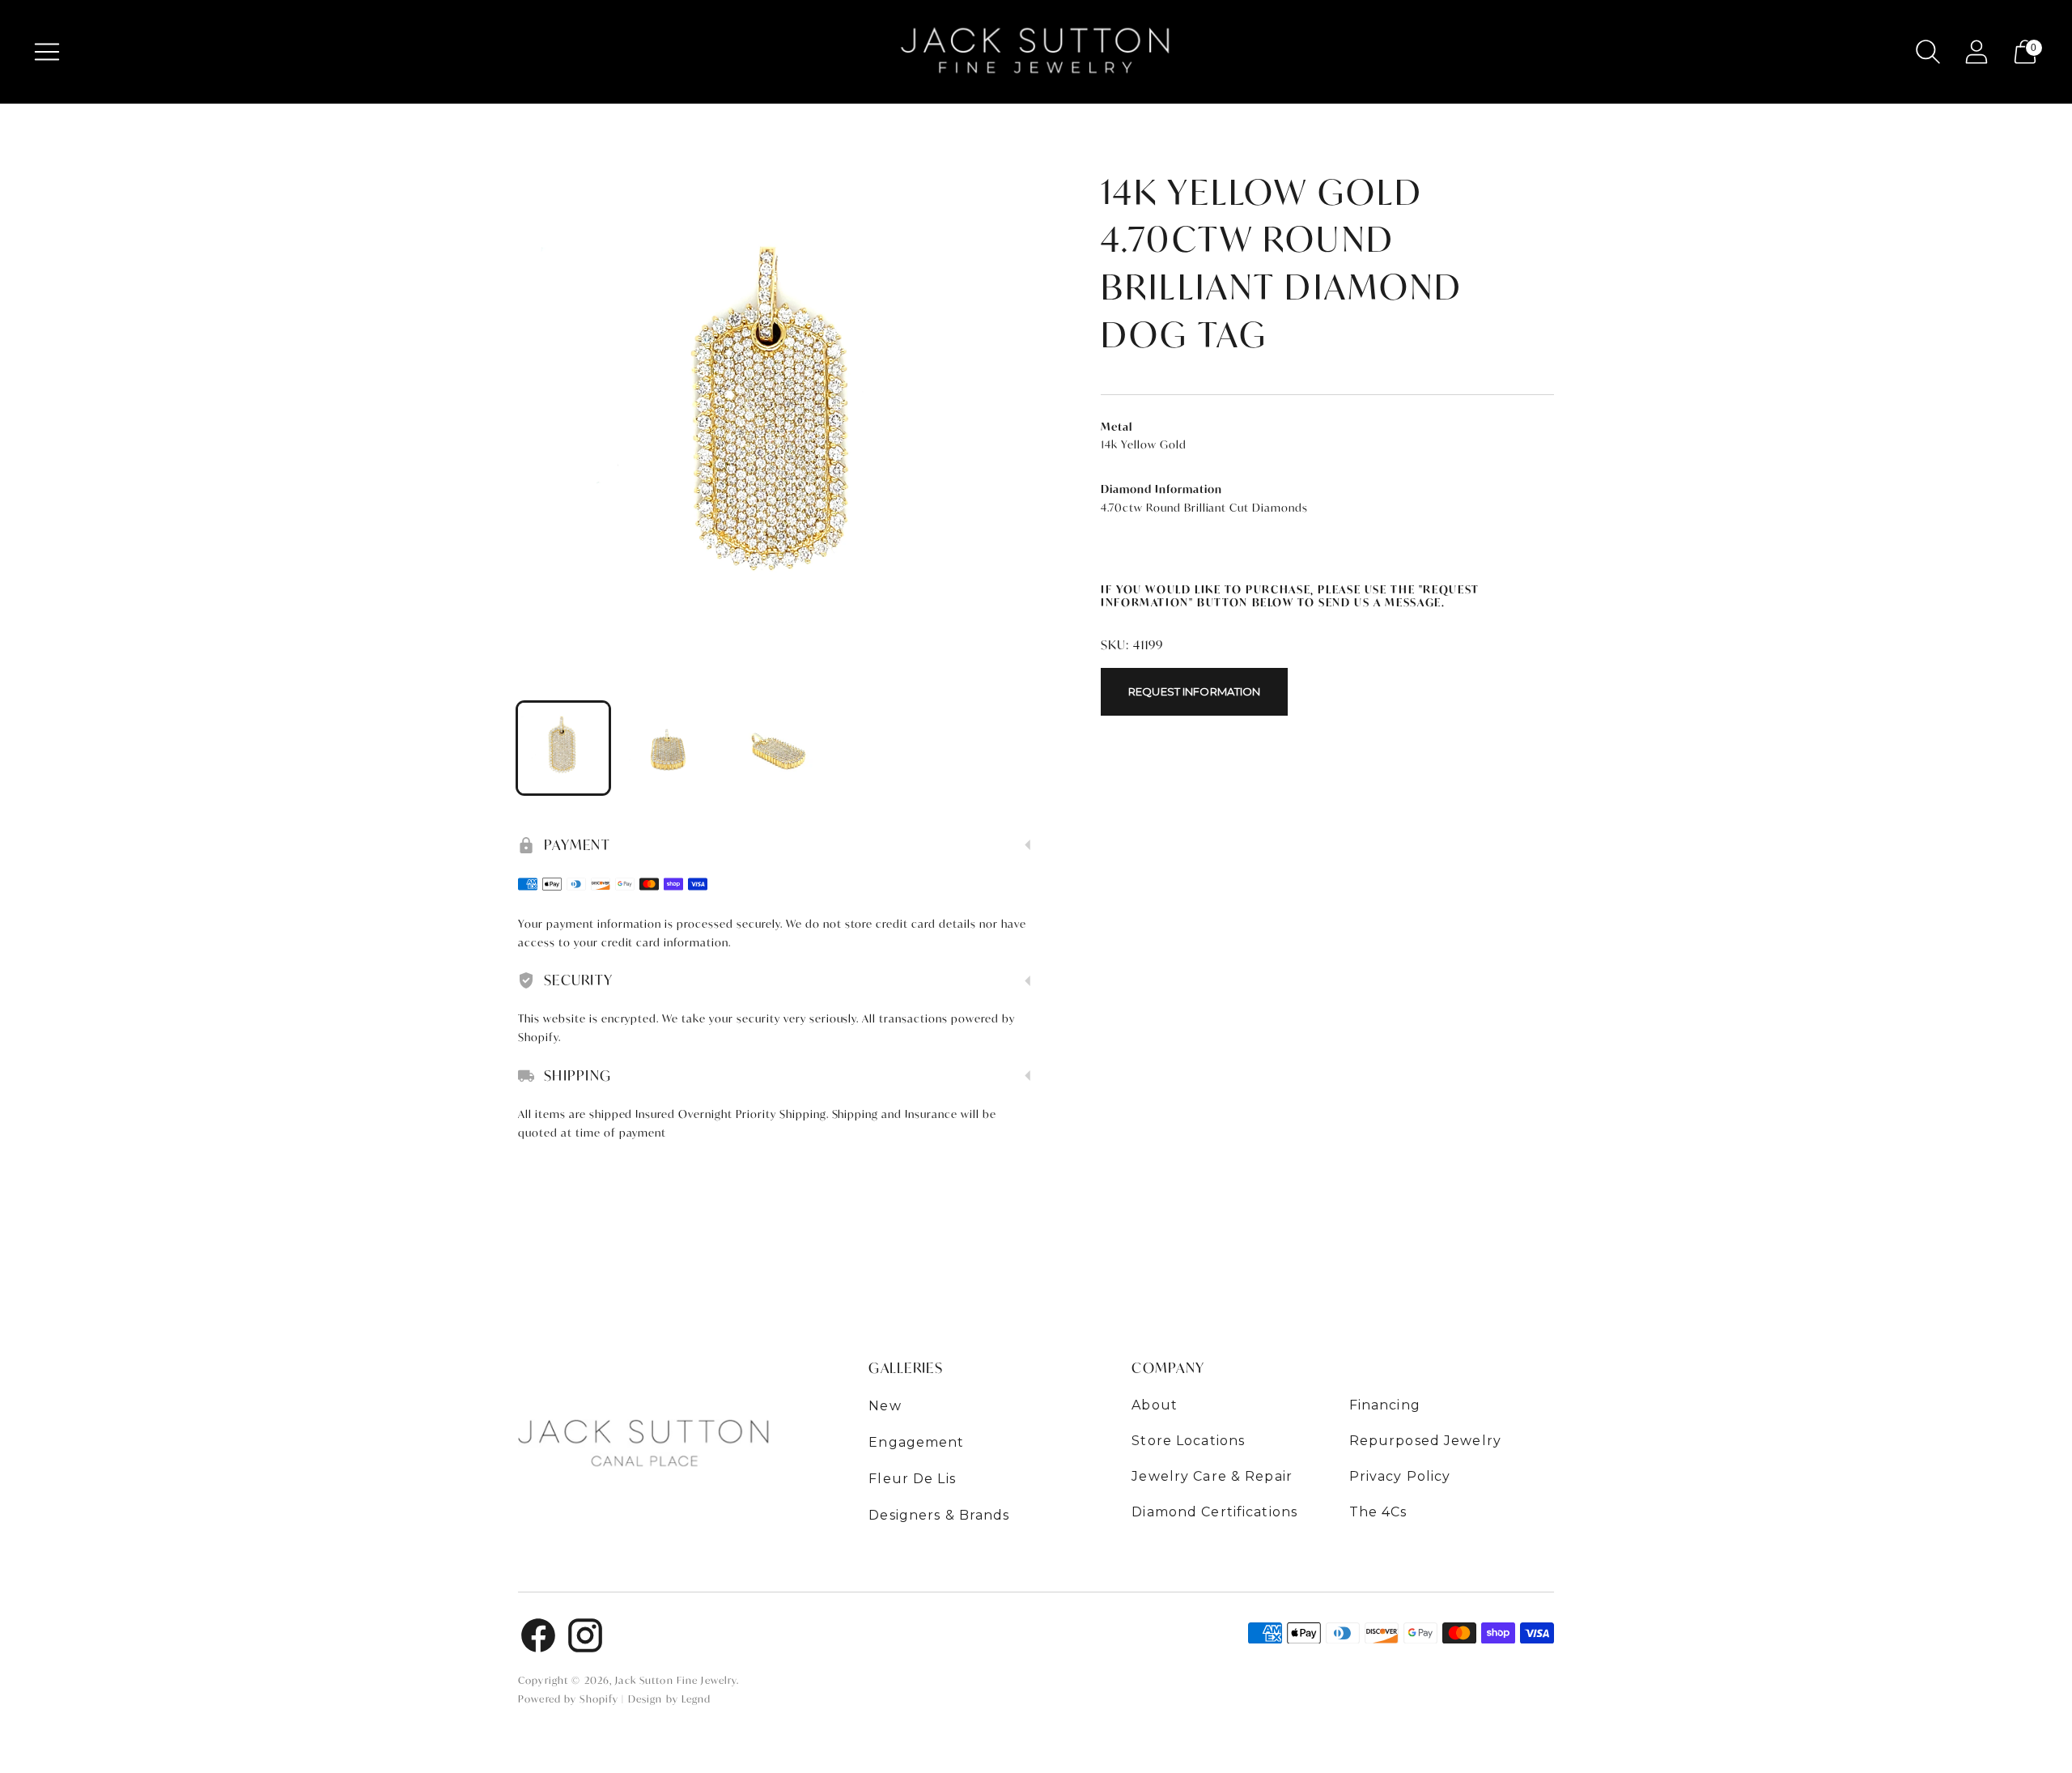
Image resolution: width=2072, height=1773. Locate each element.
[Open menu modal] (47, 52)
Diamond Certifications (1214, 1512)
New (885, 1406)
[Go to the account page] (1976, 52)
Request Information (1194, 691)
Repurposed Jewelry (1425, 1441)
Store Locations (1188, 1441)
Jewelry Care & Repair (1212, 1476)
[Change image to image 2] (670, 748)
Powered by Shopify (568, 1699)
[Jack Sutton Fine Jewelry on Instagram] (585, 1638)
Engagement (916, 1442)
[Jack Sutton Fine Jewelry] (1036, 52)
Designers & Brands (939, 1515)
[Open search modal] (1928, 52)
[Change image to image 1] (563, 748)
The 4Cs (1378, 1512)
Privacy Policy (1400, 1476)
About (1155, 1405)
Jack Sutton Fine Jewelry (676, 1680)
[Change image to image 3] (777, 748)
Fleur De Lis (912, 1479)
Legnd (696, 1699)
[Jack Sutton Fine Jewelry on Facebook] (538, 1638)
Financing (1385, 1405)
